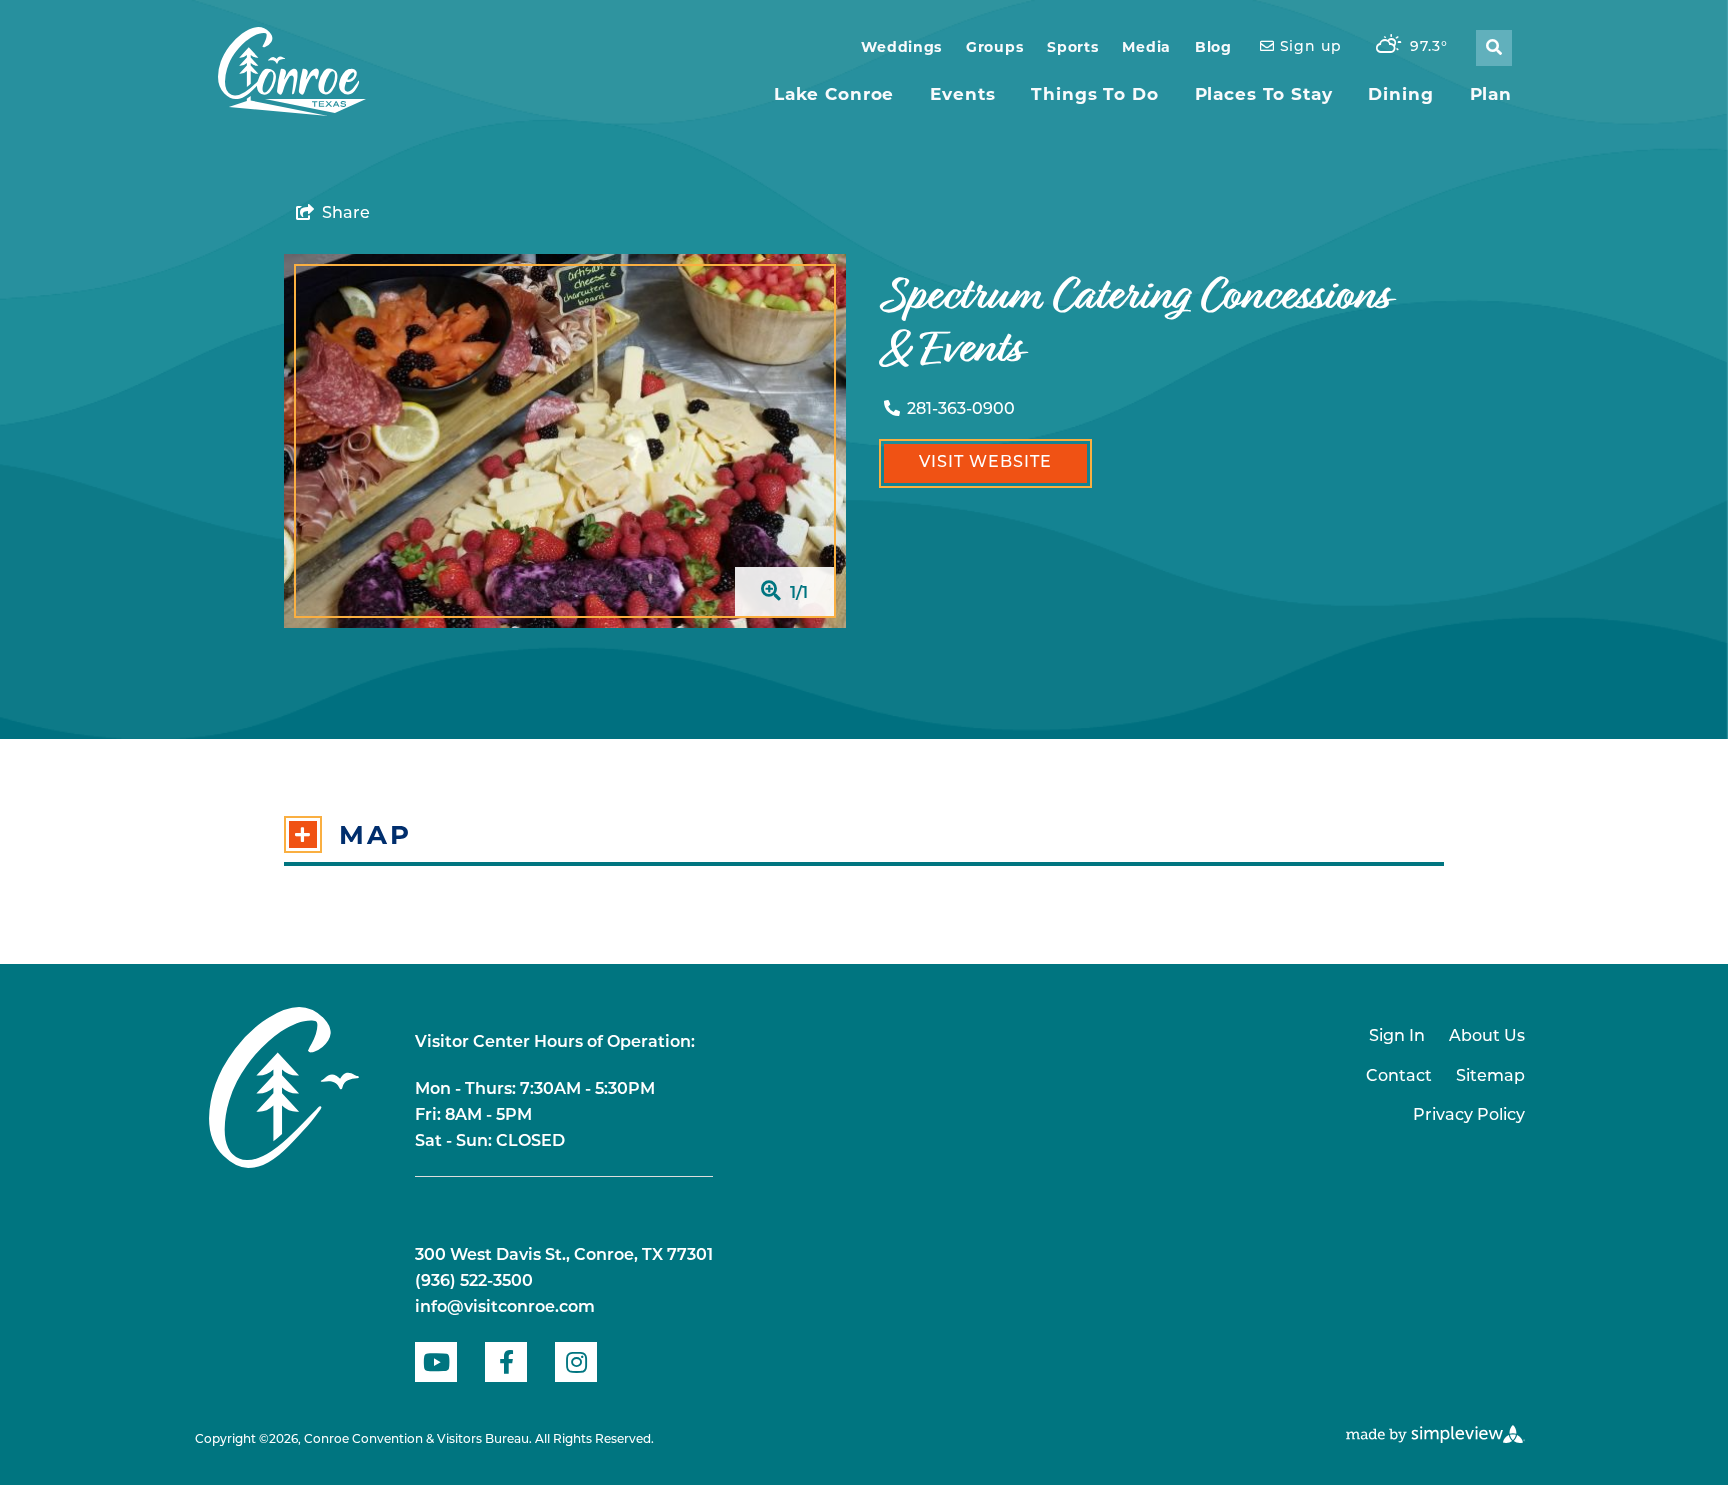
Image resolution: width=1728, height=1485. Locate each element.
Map (375, 835)
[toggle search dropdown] (1494, 48)
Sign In (1397, 1037)
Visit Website (985, 463)
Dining (1400, 94)
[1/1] (565, 441)
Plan (1491, 94)
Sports (1072, 47)
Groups (994, 47)
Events (962, 94)
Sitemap (1490, 1077)
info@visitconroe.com (505, 1308)
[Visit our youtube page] (436, 1362)
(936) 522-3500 (474, 1282)
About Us (1487, 1037)
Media (1146, 47)
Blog (1213, 47)
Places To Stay (1264, 94)
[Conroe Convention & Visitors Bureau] (292, 72)
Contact (1399, 1077)
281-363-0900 (961, 410)
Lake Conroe (834, 94)
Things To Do (1094, 94)
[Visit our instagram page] (576, 1362)
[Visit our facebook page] (506, 1362)
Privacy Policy (1469, 1116)
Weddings (901, 47)
